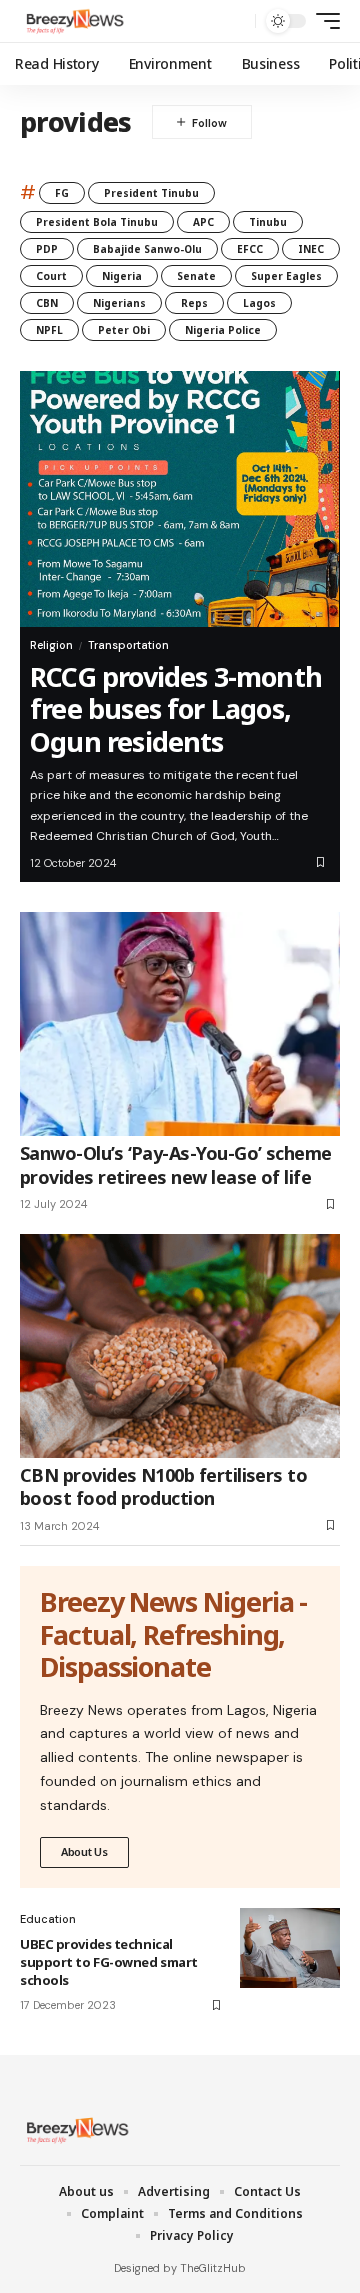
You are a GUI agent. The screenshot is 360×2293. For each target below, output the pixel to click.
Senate (196, 276)
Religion (51, 645)
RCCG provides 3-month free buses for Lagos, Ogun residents (176, 709)
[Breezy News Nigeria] (73, 21)
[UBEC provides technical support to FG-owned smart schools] (290, 1948)
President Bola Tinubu (97, 222)
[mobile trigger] (323, 21)
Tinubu (268, 222)
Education (48, 1919)
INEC (311, 249)
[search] (235, 21)
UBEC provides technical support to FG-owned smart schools (109, 1962)
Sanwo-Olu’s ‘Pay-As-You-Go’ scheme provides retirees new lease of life (176, 1164)
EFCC (250, 249)
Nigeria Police (223, 330)
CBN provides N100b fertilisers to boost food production (163, 1486)
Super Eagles (286, 276)
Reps (194, 303)
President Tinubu (151, 193)
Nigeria (122, 276)
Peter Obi (124, 330)
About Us (84, 1851)
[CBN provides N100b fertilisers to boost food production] (180, 1346)
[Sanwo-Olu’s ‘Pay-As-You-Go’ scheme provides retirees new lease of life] (180, 1024)
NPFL (49, 330)
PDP (47, 249)
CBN (47, 303)
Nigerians (119, 303)
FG (62, 193)
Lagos (259, 303)
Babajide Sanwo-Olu (147, 249)
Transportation (128, 645)
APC (203, 222)
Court (51, 276)
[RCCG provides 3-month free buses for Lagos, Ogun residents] (180, 499)
